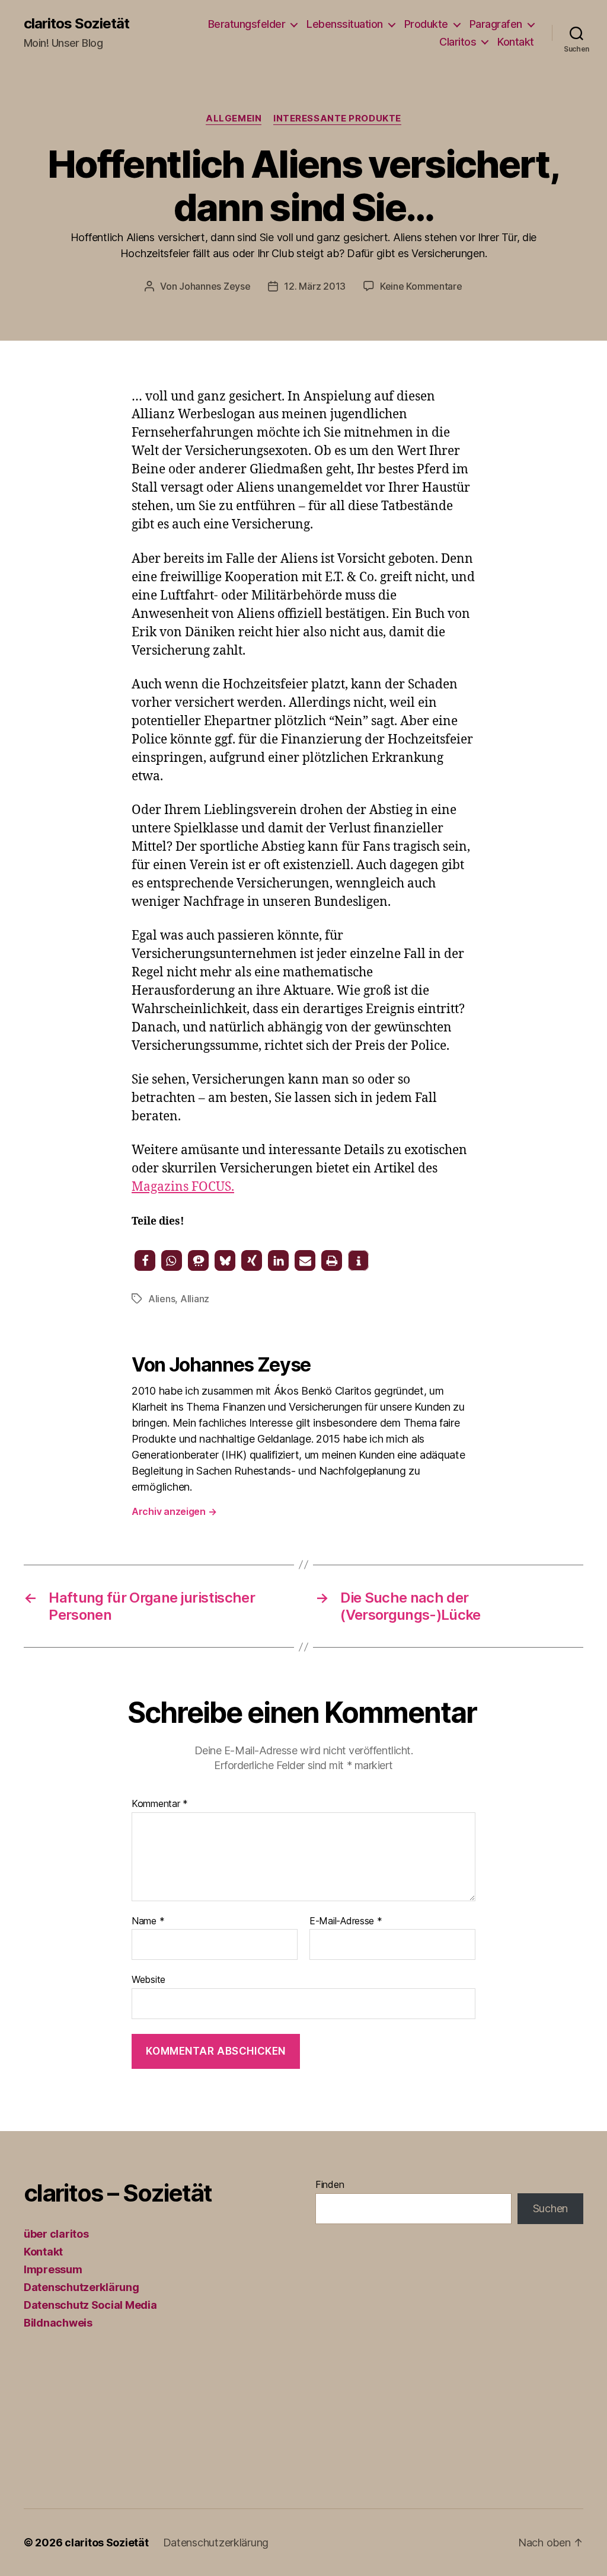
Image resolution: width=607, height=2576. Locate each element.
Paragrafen (496, 24)
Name (148, 1921)
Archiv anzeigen (174, 1511)
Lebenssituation (345, 24)
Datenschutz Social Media (90, 2305)
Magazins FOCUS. (183, 1187)
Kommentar (160, 1804)
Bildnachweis (58, 2323)
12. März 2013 (315, 286)
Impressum (53, 2269)
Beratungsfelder (247, 24)
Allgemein (234, 118)
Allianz (195, 1299)
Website (148, 1979)
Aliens (162, 1299)
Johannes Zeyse (215, 286)
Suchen (550, 2208)
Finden (330, 2184)
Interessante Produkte (337, 118)
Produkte (426, 24)
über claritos (56, 2234)
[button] (145, 1260)
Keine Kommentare (421, 286)
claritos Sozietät (76, 24)
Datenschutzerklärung (82, 2287)
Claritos (458, 42)
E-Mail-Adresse (346, 1921)
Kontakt (516, 42)
